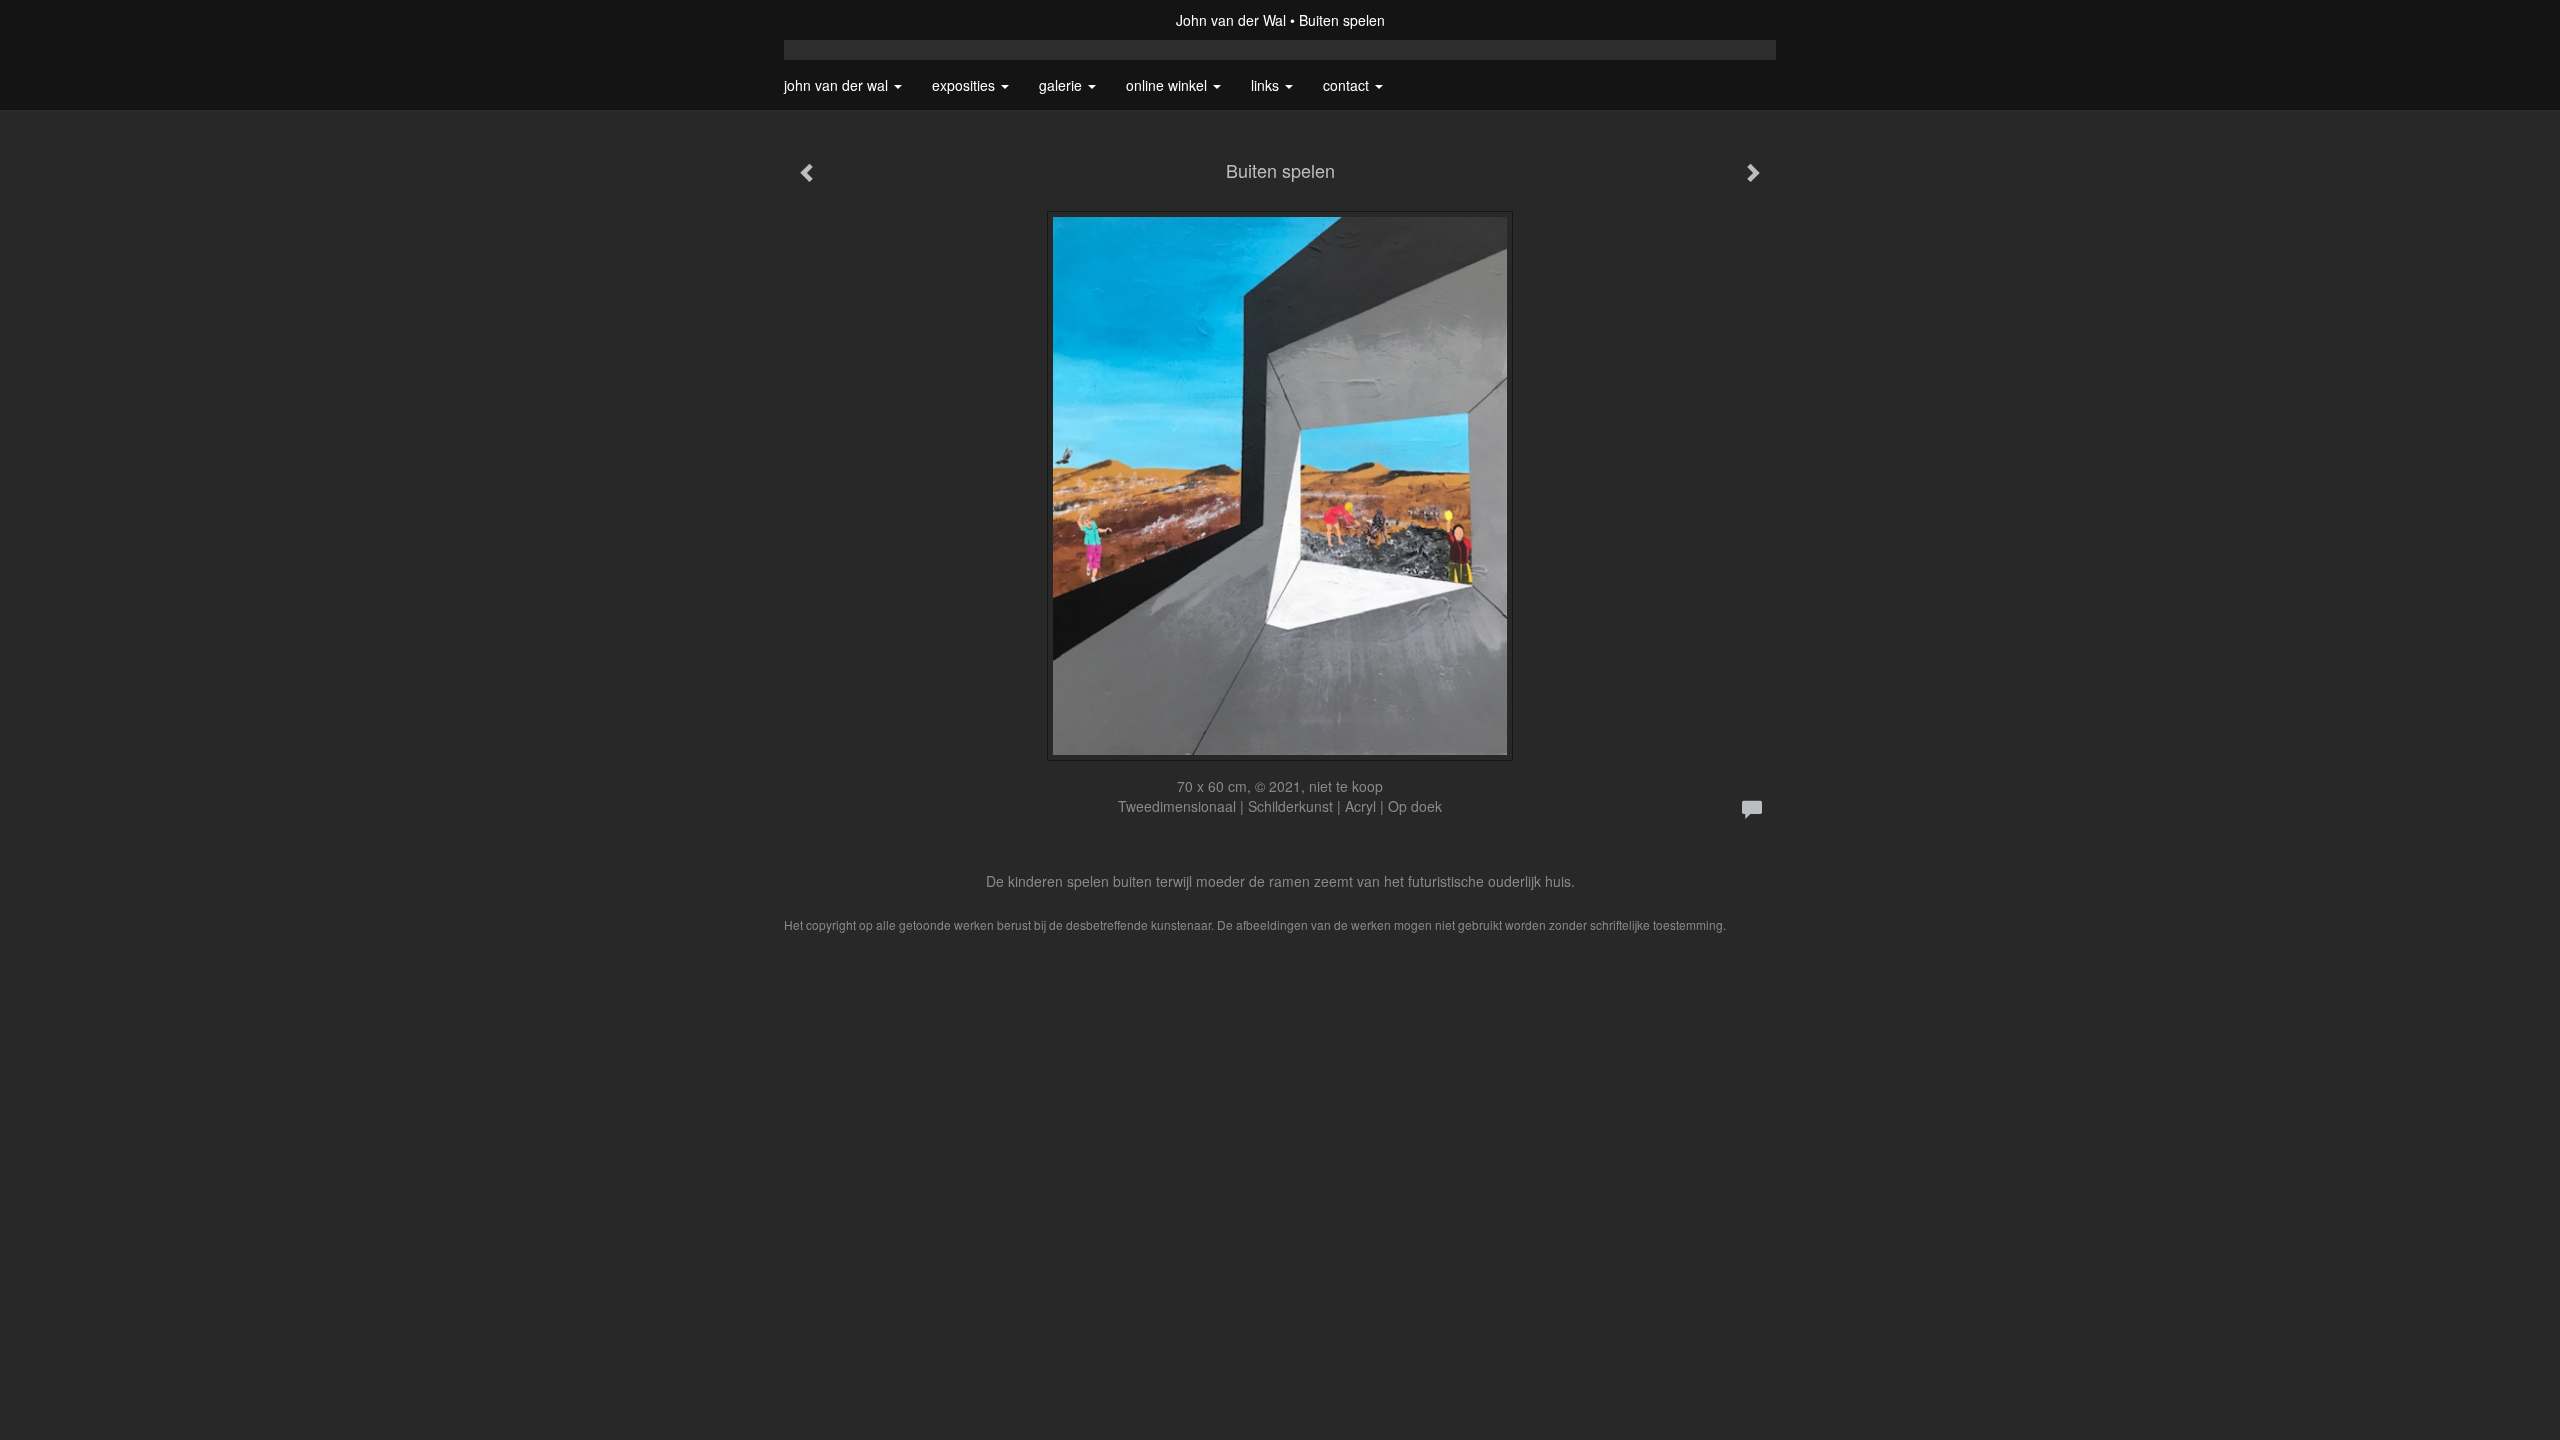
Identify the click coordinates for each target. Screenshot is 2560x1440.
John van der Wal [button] (838, 85)
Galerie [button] (1062, 85)
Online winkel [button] (1168, 85)
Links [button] (1267, 85)
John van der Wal (1231, 20)
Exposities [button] (965, 85)
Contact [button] (1348, 85)
